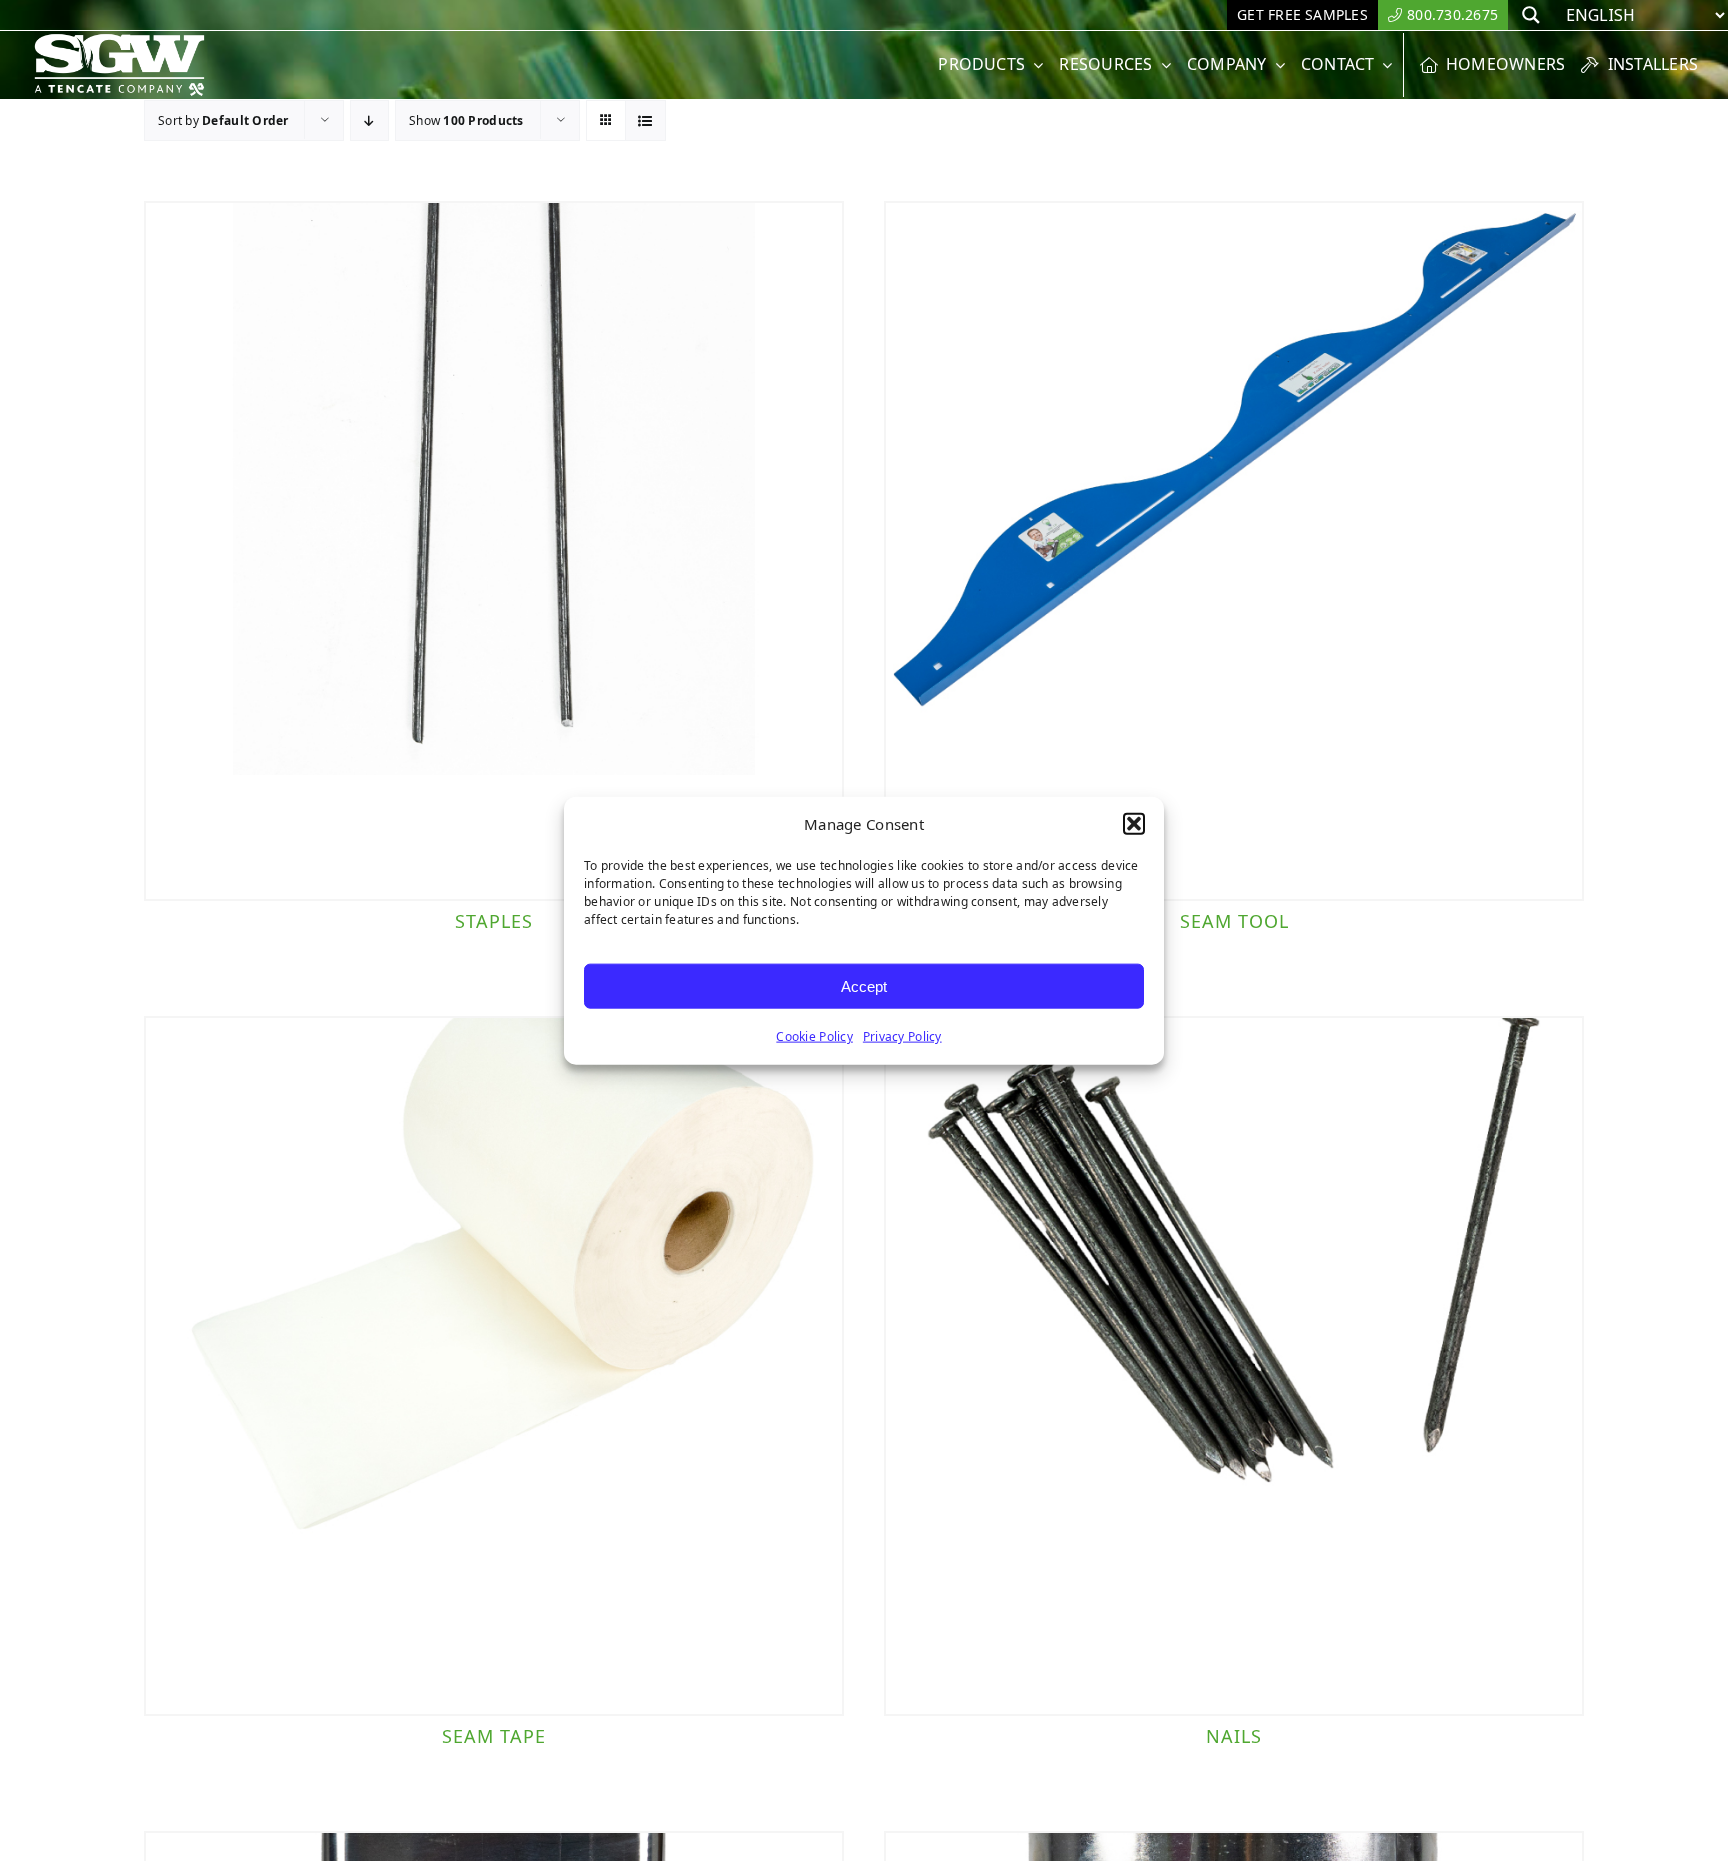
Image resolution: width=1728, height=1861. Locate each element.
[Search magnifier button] (1531, 15)
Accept (864, 985)
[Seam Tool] (1234, 551)
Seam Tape (494, 1736)
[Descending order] (369, 120)
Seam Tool (1234, 921)
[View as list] (645, 120)
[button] (1134, 824)
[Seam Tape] (494, 1366)
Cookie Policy (814, 1036)
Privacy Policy (902, 1036)
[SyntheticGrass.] (119, 40)
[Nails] (1234, 1366)
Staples (494, 921)
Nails (1234, 1736)
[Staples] (494, 551)
